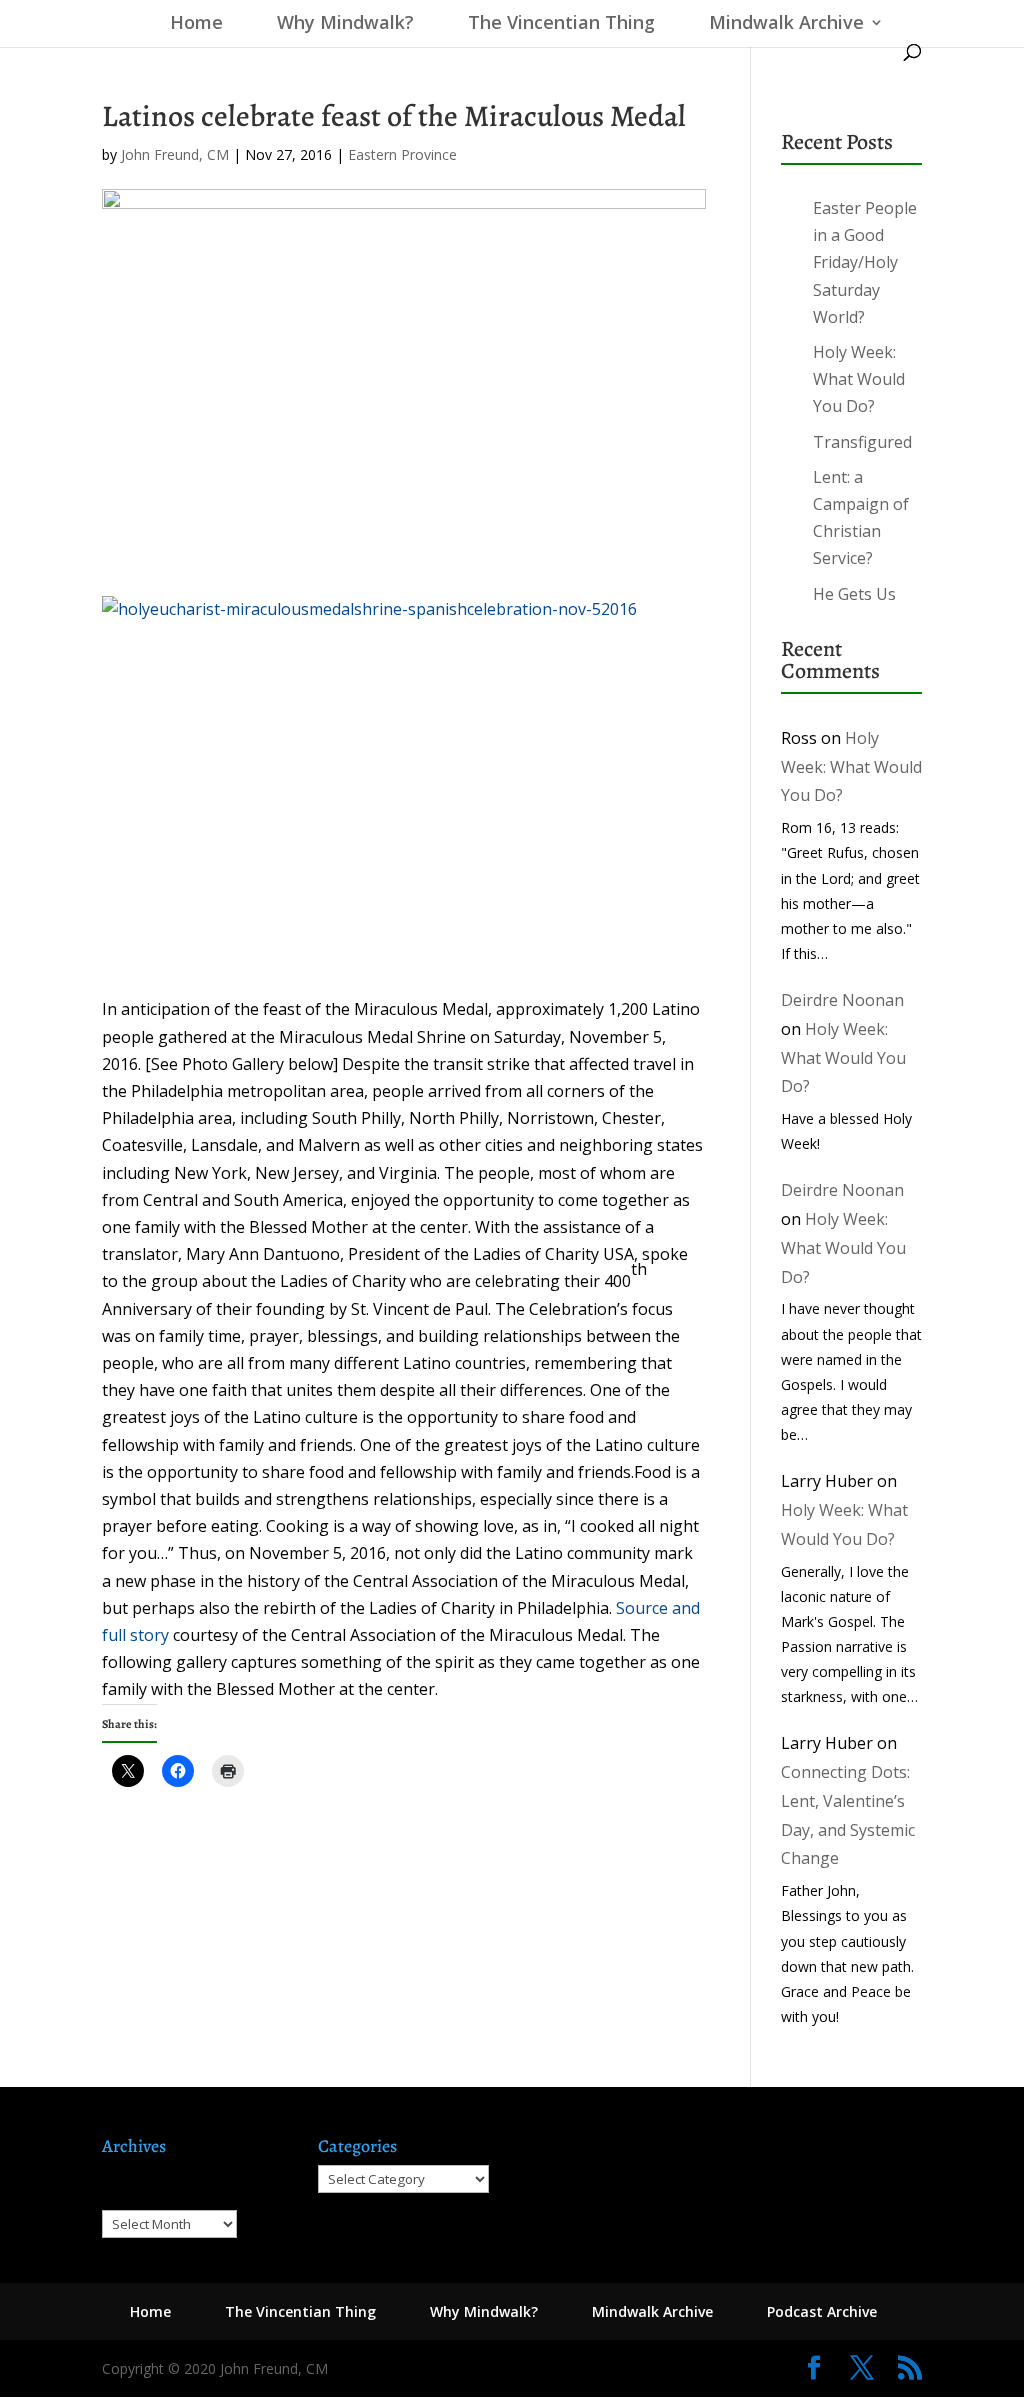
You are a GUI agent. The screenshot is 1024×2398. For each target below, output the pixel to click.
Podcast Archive (822, 2311)
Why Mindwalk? (345, 24)
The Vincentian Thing (561, 24)
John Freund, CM (175, 154)
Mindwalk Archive (786, 24)
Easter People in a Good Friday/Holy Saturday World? (865, 262)
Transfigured (862, 442)
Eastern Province (402, 154)
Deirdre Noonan (842, 1000)
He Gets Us (854, 594)
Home (191, 24)
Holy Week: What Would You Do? (859, 379)
